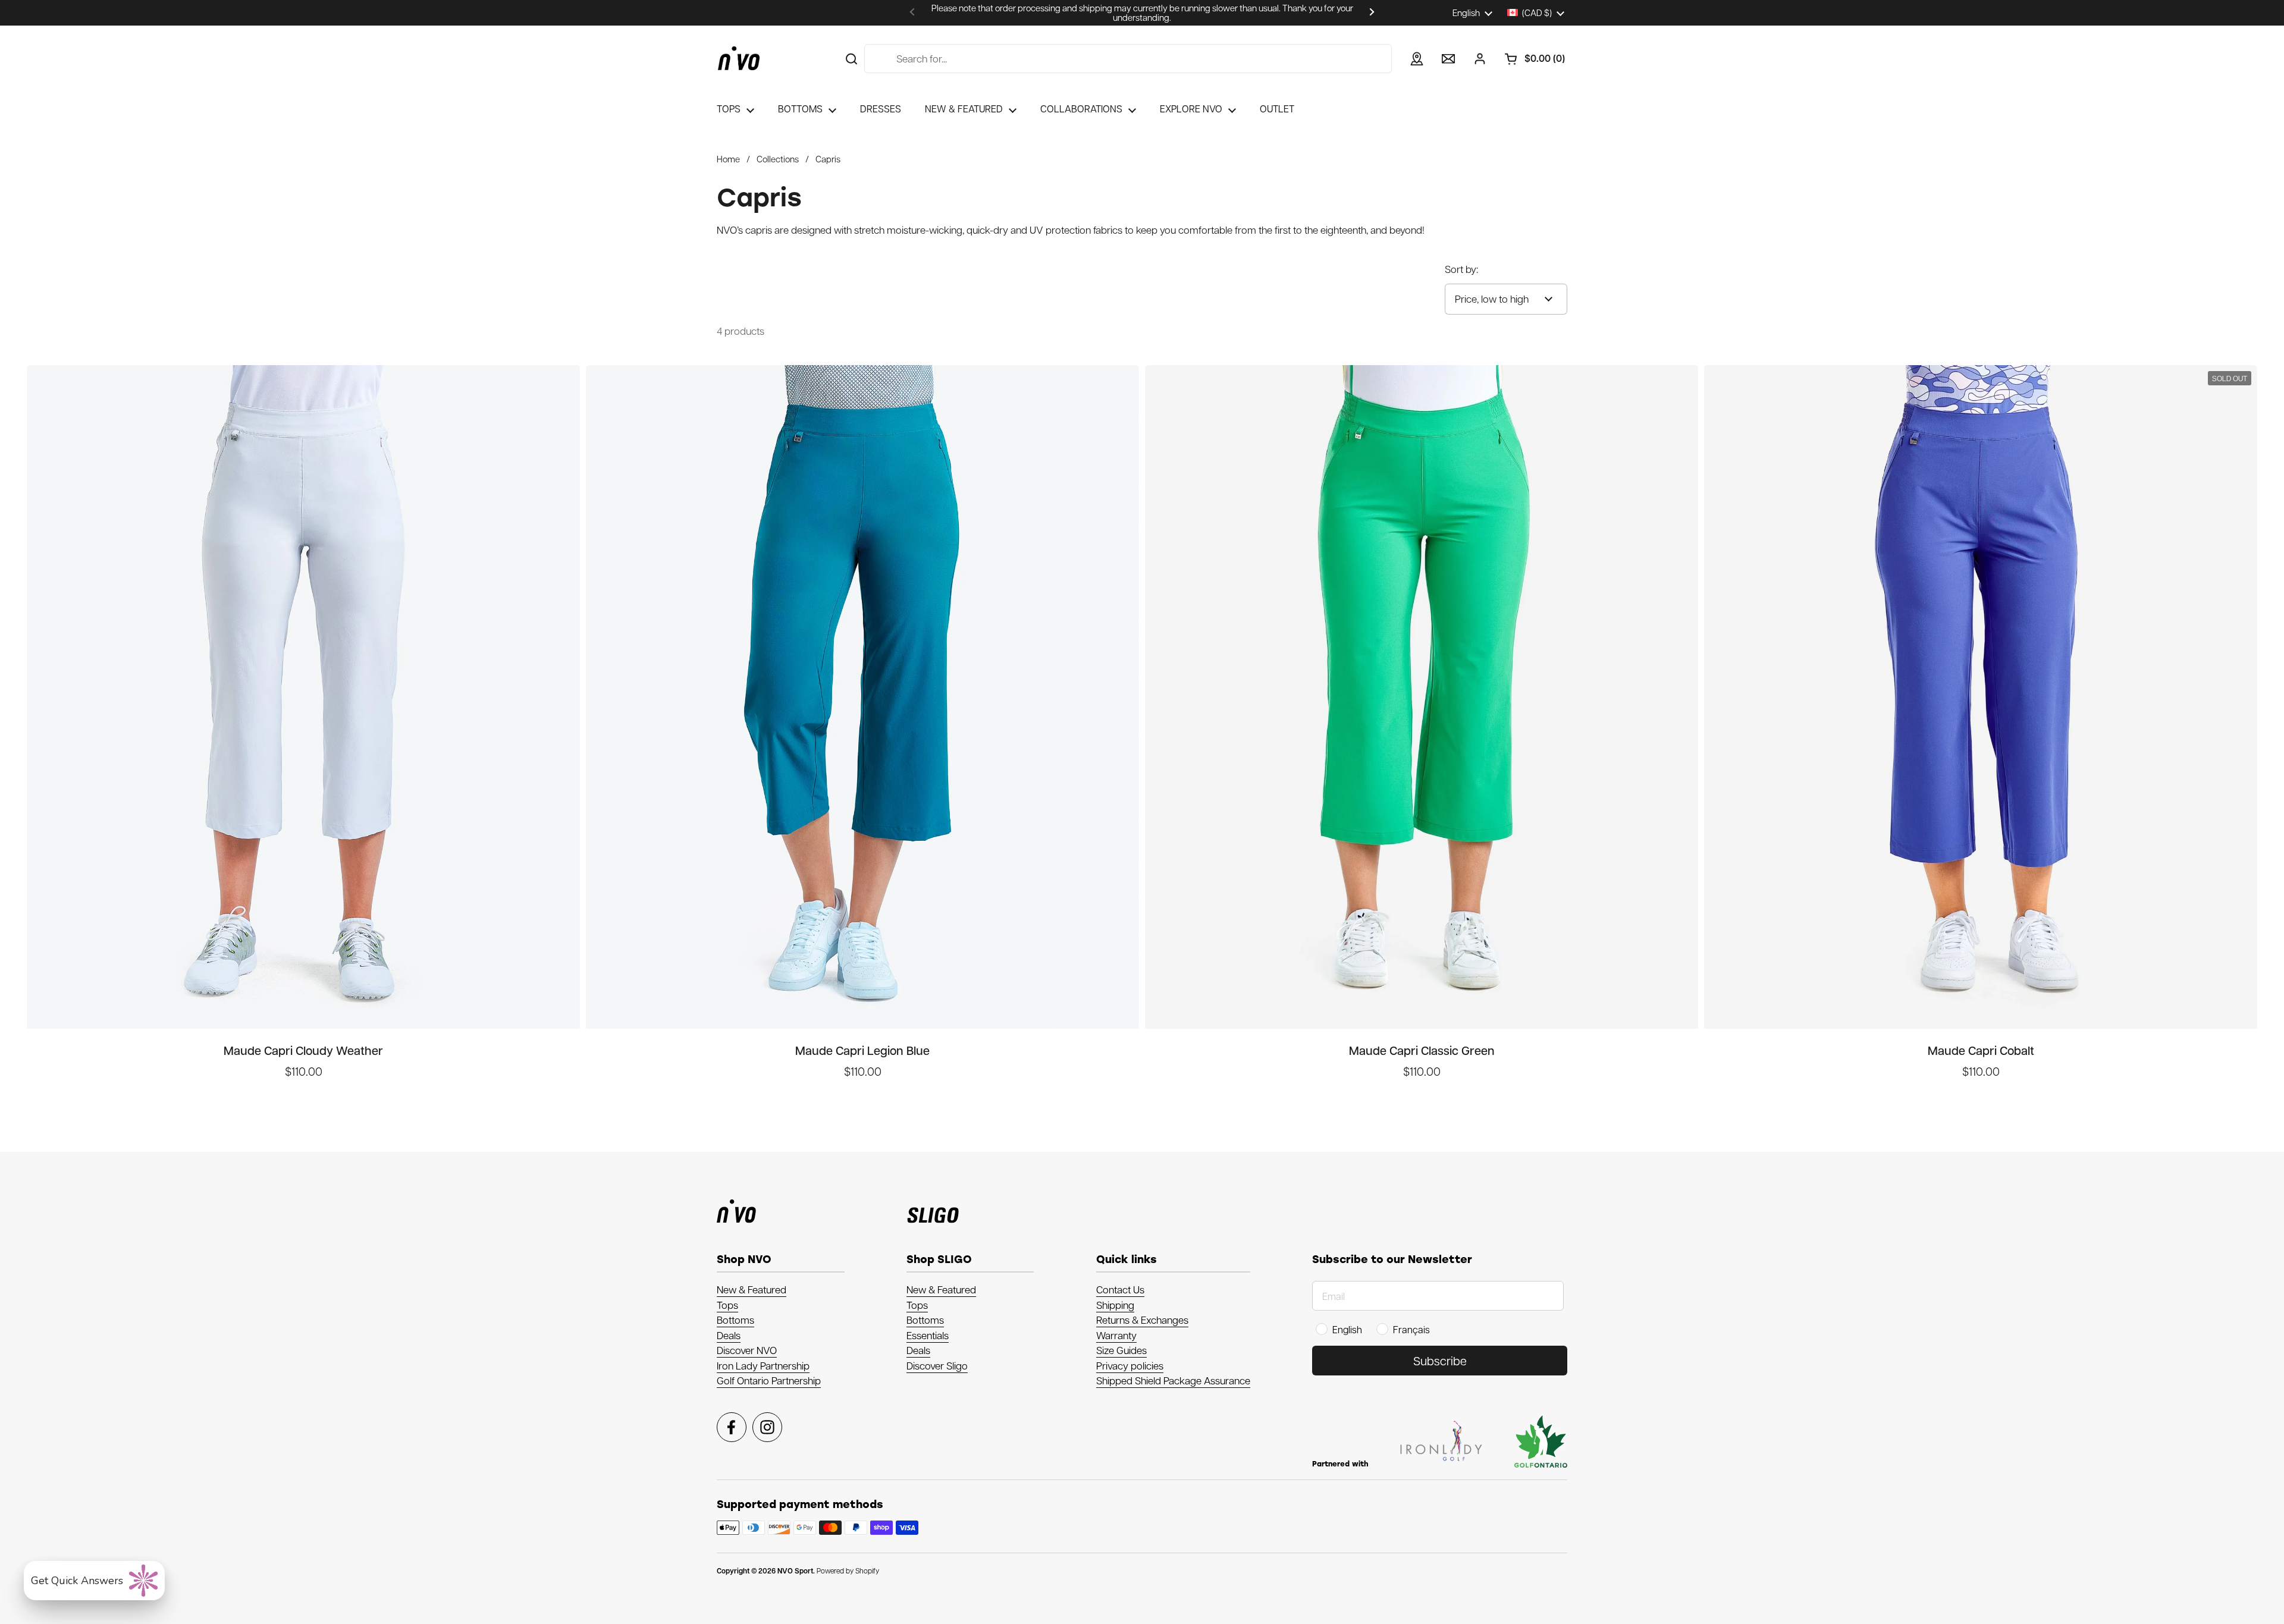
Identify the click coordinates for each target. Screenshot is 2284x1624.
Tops (727, 1305)
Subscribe (1440, 1361)
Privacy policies (1130, 1365)
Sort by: (1461, 269)
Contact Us (1120, 1289)
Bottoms (735, 1320)
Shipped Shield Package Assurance (1173, 1380)
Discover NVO (747, 1350)
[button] (1530, 59)
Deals (729, 1335)
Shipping (1115, 1305)
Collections (778, 159)
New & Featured (752, 1289)
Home (728, 159)
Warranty (1116, 1335)
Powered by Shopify (848, 1570)
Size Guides (1121, 1350)
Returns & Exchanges (1142, 1320)
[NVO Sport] (739, 58)
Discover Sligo (937, 1365)
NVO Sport (795, 1571)
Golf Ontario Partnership (769, 1380)
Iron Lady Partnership (763, 1365)
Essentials (928, 1335)
